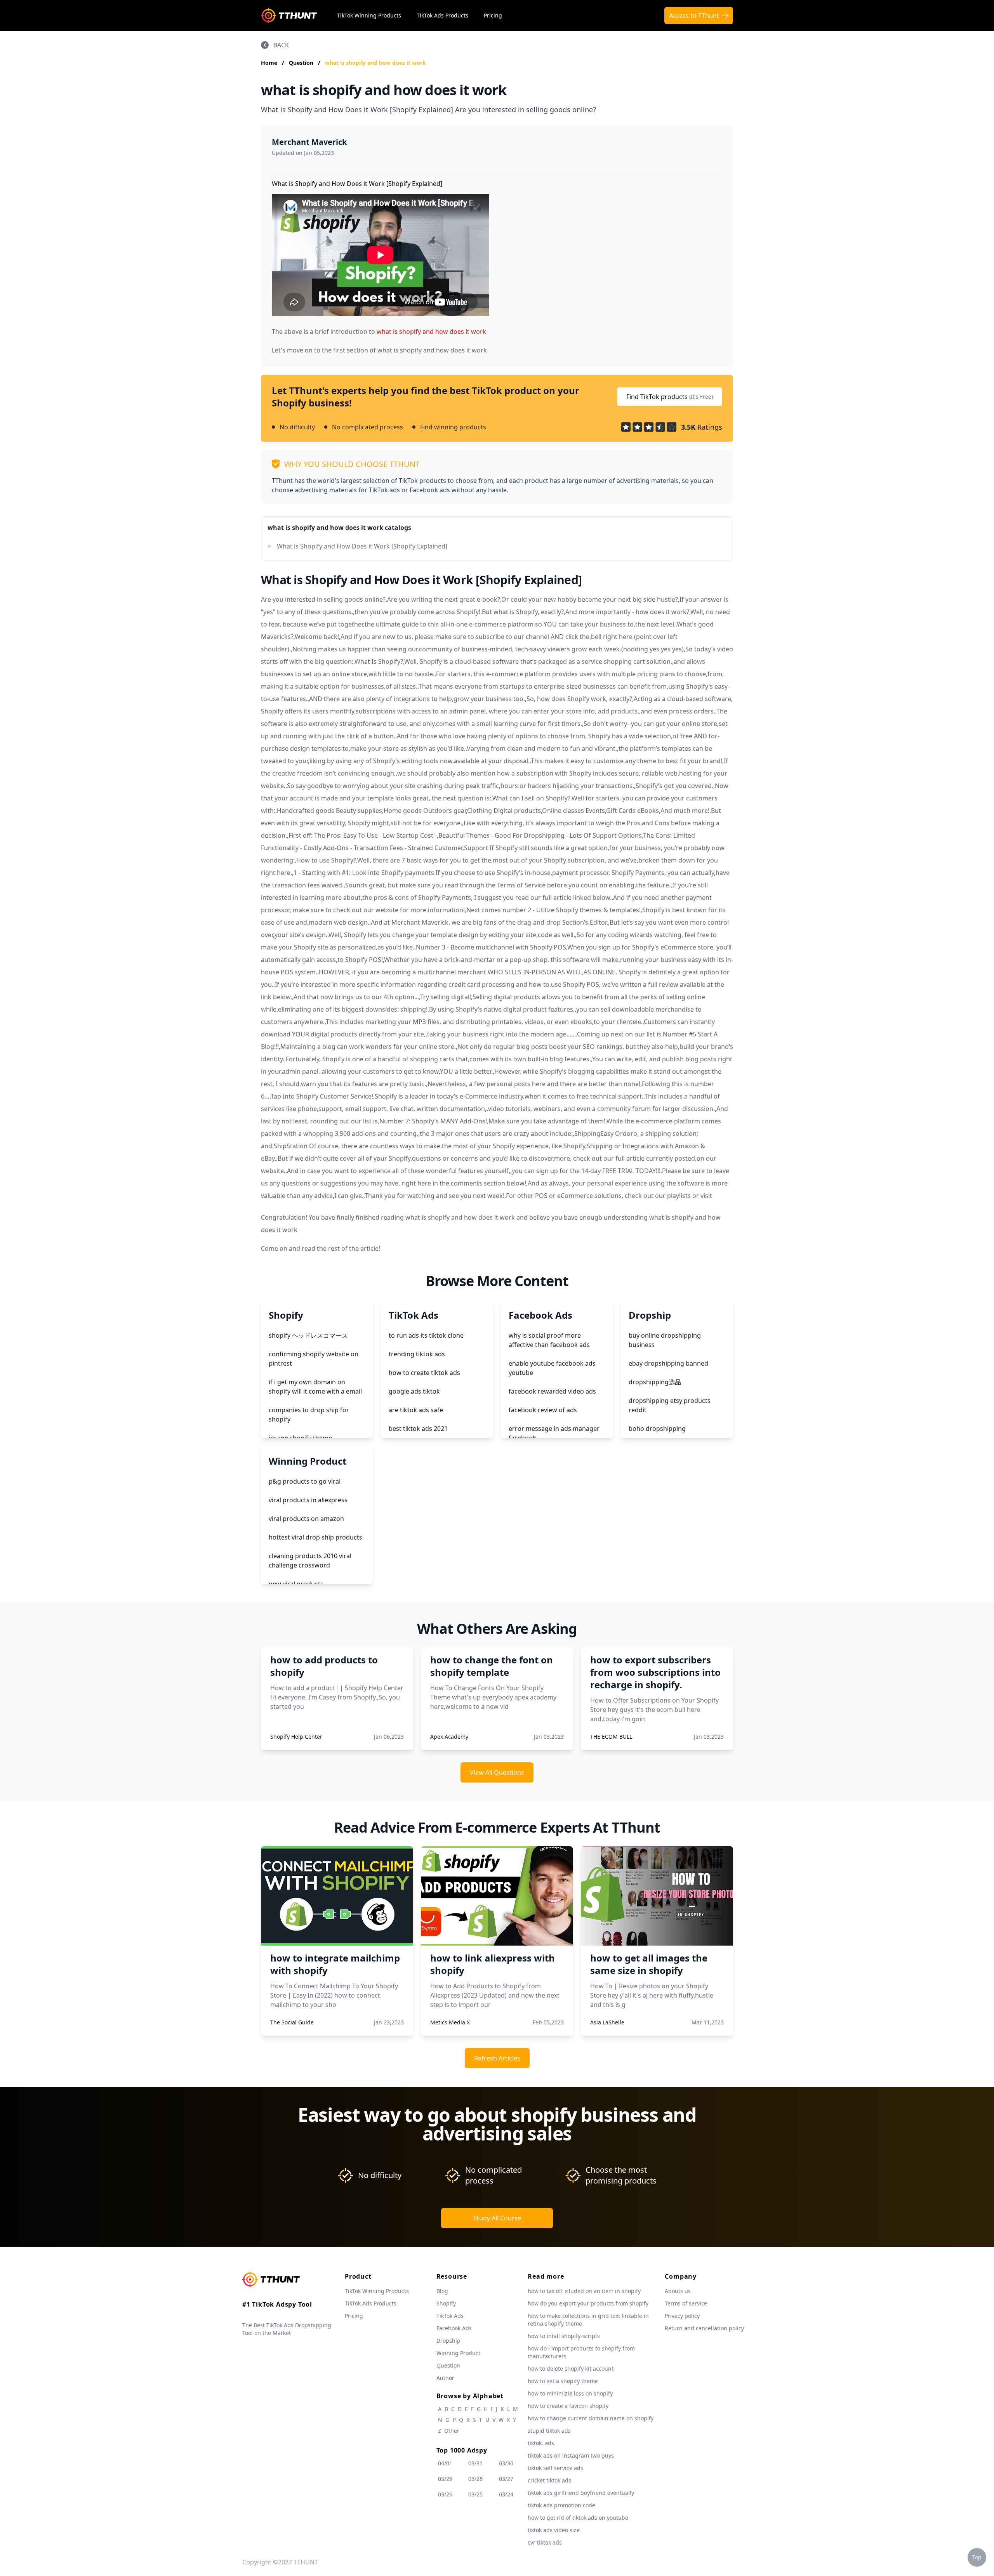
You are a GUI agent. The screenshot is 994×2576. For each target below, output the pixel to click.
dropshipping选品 (655, 1382)
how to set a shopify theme (563, 2381)
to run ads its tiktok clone (426, 1335)
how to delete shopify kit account (571, 2369)
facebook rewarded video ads (552, 1391)
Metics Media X (450, 2022)
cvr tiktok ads (545, 2542)
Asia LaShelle (607, 2022)
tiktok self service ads (555, 2468)
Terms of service (686, 2303)
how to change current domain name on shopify (591, 2418)
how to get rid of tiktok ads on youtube (578, 2518)
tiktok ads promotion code (561, 2505)
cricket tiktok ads (549, 2480)
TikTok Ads (450, 2316)
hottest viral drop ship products (315, 1537)
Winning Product (458, 2353)
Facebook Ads (454, 2328)
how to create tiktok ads (424, 1373)
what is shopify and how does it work (375, 63)
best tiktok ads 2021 (418, 1429)
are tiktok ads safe (416, 1410)
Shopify (446, 2303)
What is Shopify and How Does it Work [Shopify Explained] (362, 546)
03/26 (445, 2494)
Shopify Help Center (296, 1737)
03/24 (506, 2494)
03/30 (506, 2463)
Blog (442, 2291)
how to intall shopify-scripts (564, 2336)
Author (445, 2378)
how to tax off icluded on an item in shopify (584, 2291)
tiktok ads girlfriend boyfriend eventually (581, 2493)
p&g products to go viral (305, 1481)
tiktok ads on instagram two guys (571, 2455)
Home (269, 63)
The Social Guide (292, 2022)
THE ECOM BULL (611, 1737)
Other (452, 2431)
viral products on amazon (306, 1519)
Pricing (493, 15)
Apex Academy (449, 1737)
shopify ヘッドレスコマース (308, 1335)
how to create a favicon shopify (568, 2406)
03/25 (475, 2494)
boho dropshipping (657, 1429)
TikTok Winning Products (369, 15)
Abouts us (678, 2291)
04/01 (445, 2463)
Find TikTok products (670, 397)
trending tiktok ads (417, 1354)
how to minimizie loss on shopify (570, 2393)
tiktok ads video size (554, 2530)
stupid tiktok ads (549, 2431)
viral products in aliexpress (308, 1500)
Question (302, 63)
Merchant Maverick (309, 142)
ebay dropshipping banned (668, 1363)
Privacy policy (682, 2316)
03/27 (506, 2479)
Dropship (448, 2341)
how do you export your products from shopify (588, 2303)
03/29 (445, 2479)
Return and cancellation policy (704, 2328)
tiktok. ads (541, 2443)
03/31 (475, 2463)
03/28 (475, 2479)
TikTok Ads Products (442, 15)
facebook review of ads (543, 1410)
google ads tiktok (414, 1391)
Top (977, 2557)
